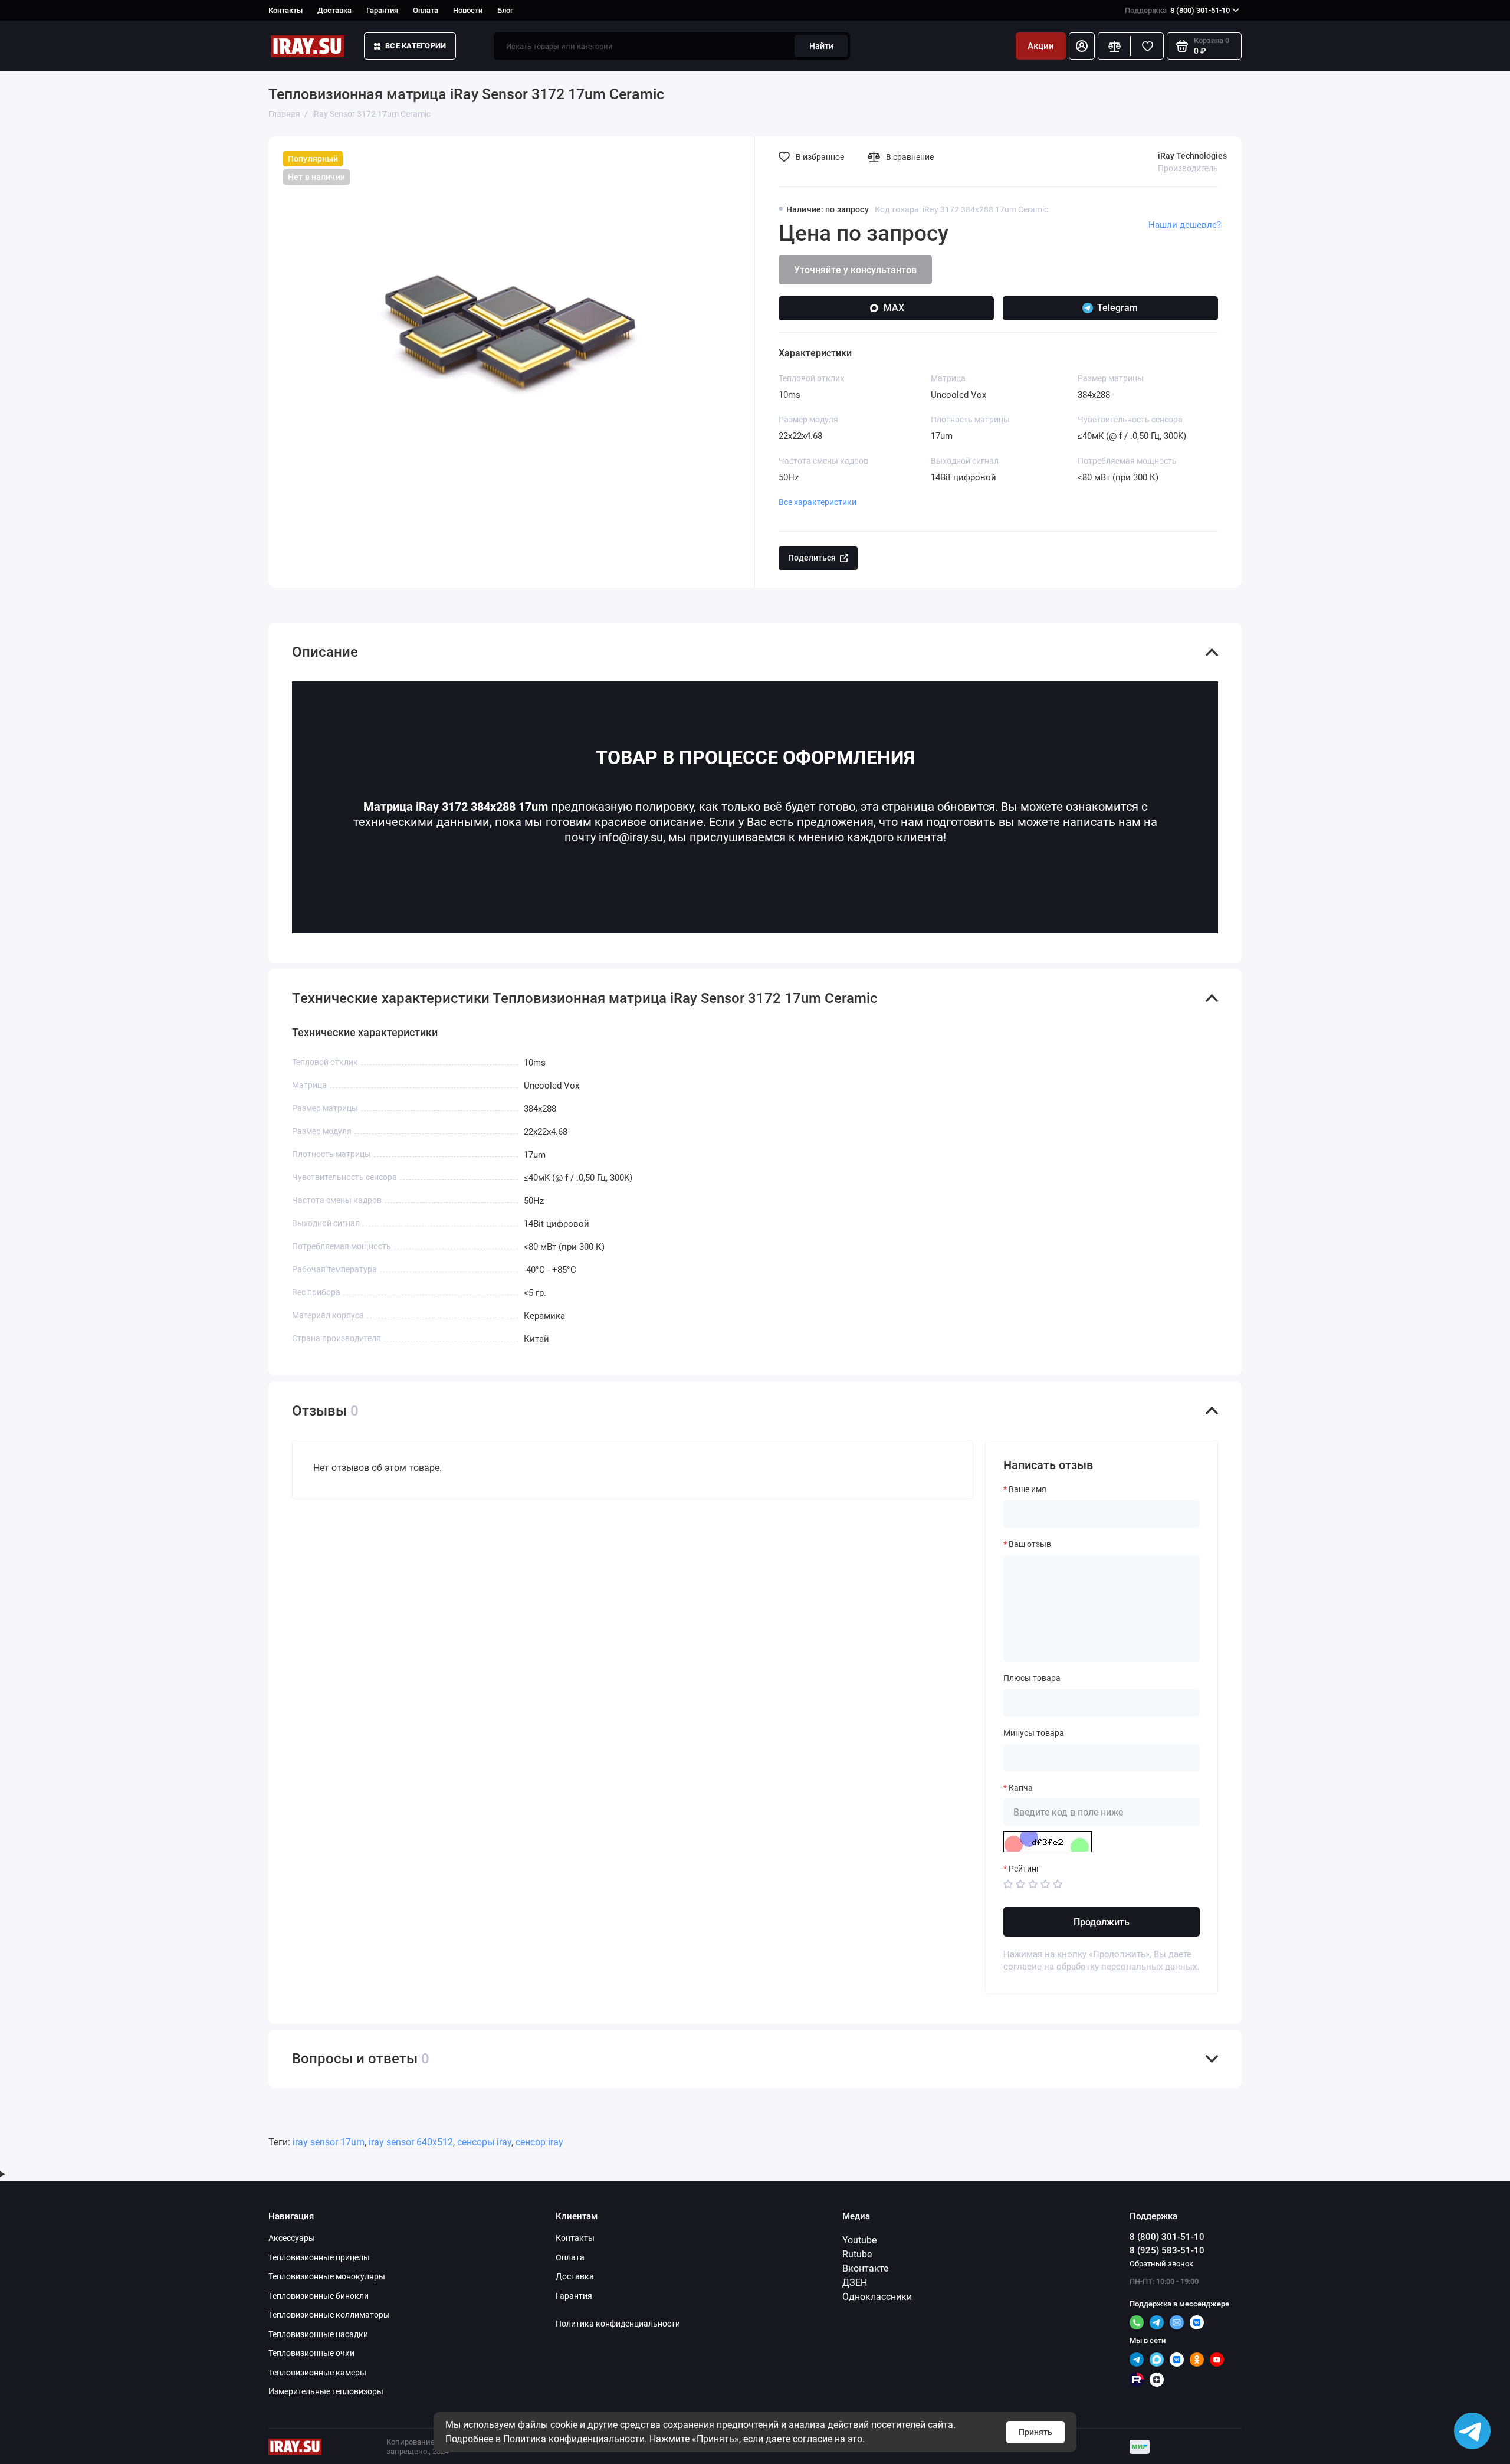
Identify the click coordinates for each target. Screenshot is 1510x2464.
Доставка (334, 10)
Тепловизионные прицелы (319, 2257)
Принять (1035, 2432)
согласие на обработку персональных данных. (1101, 1967)
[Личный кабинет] (1082, 46)
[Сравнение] (1114, 46)
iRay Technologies (1192, 156)
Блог (505, 10)
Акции (1041, 46)
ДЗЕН (855, 2283)
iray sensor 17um (329, 2142)
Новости (468, 10)
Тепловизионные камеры (317, 2373)
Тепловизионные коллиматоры (329, 2315)
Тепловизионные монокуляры (327, 2276)
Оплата (426, 10)
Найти (821, 46)
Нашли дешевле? (1185, 225)
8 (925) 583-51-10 (1167, 2250)
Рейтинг (1024, 1869)
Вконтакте (865, 2268)
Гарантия (382, 10)
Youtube (859, 2240)
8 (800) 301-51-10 (1177, 10)
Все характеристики (818, 502)
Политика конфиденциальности (574, 2439)
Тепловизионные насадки (318, 2334)
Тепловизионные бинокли (319, 2296)
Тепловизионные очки (311, 2353)
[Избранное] (1147, 46)
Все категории (416, 46)
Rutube (857, 2254)
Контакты (285, 10)
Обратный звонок (1161, 2264)
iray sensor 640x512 (411, 2142)
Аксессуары (292, 2238)
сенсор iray (539, 2142)
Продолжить (1102, 1922)
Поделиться (812, 558)
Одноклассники (877, 2297)
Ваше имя (1028, 1489)
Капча (1021, 1788)
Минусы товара (1034, 1733)
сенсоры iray (484, 2142)
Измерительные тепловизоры (326, 2391)
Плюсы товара (1032, 1678)
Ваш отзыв (1030, 1544)
